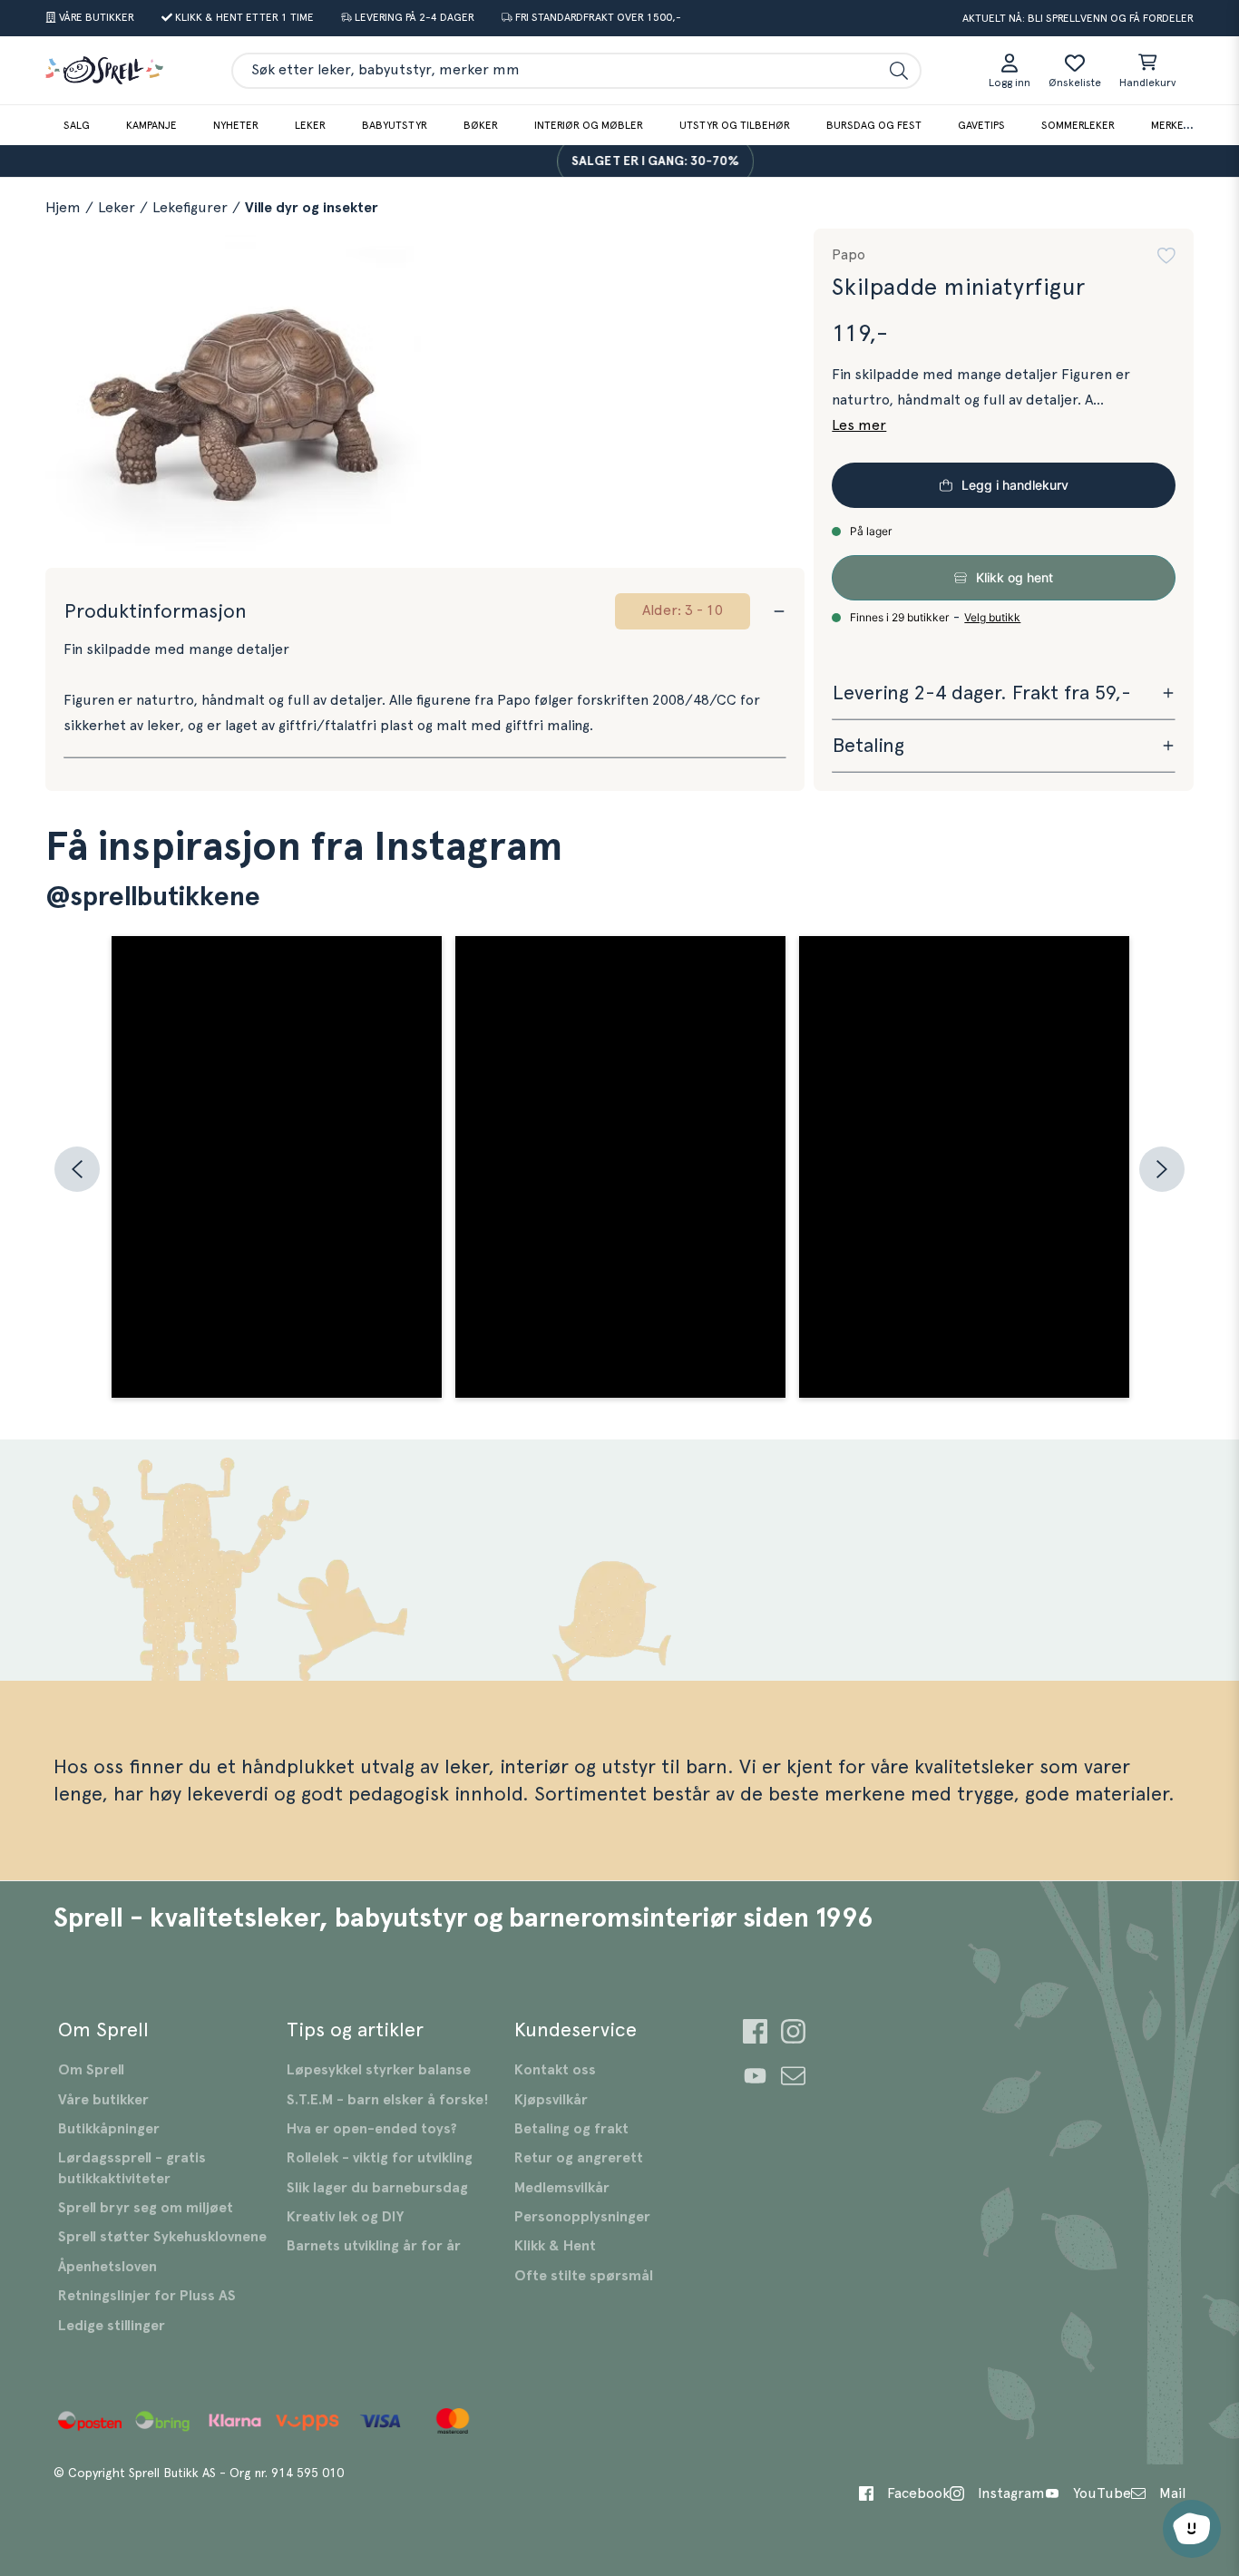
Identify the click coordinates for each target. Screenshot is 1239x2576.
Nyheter (236, 125)
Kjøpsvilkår (551, 2100)
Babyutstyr (395, 125)
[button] (1166, 256)
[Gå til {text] (755, 2034)
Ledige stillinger (112, 2326)
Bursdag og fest (874, 125)
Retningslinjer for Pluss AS (147, 2296)
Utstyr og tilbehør (735, 125)
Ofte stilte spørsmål (584, 2276)
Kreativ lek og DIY (345, 2217)
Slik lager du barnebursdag (377, 2188)
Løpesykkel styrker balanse (379, 2070)
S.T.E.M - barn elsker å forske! (388, 2100)
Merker (1171, 125)
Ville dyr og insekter (312, 208)
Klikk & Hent (555, 2246)
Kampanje (151, 125)
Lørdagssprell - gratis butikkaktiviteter (132, 2168)
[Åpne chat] (1192, 2529)
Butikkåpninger (109, 2129)
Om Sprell (91, 2070)
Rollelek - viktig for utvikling (380, 2158)
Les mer (859, 425)
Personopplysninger (582, 2217)
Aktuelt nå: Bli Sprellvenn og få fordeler (1078, 18)
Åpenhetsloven (107, 2267)
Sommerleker (1078, 125)
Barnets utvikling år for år (374, 2246)
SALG (77, 125)
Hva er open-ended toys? (372, 2129)
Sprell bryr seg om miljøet (146, 2208)
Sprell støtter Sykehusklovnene (162, 2237)
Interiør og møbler (589, 125)
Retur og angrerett (579, 2158)
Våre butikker (103, 2100)
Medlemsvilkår (562, 2188)
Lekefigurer (190, 208)
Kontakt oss (555, 2070)
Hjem (63, 208)
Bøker (481, 125)
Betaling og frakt (571, 2129)
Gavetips (981, 125)
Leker (310, 125)
